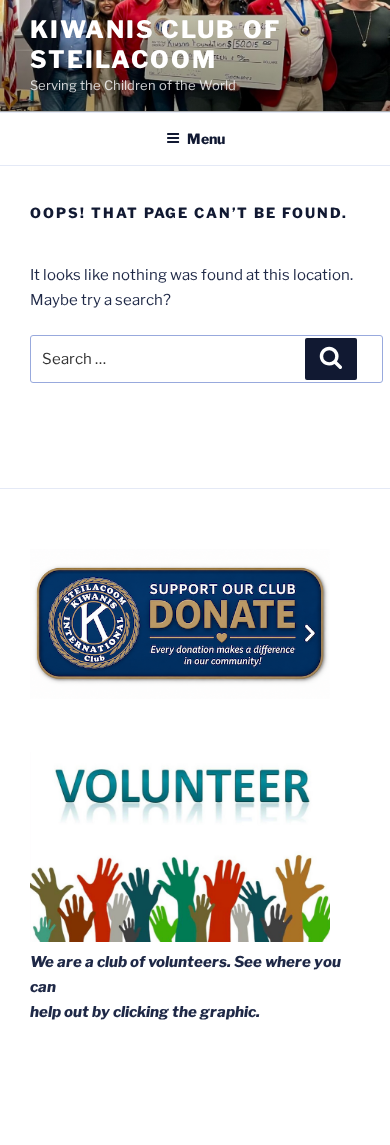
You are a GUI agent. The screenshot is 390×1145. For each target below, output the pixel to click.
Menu (206, 138)
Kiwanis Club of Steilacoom (155, 44)
